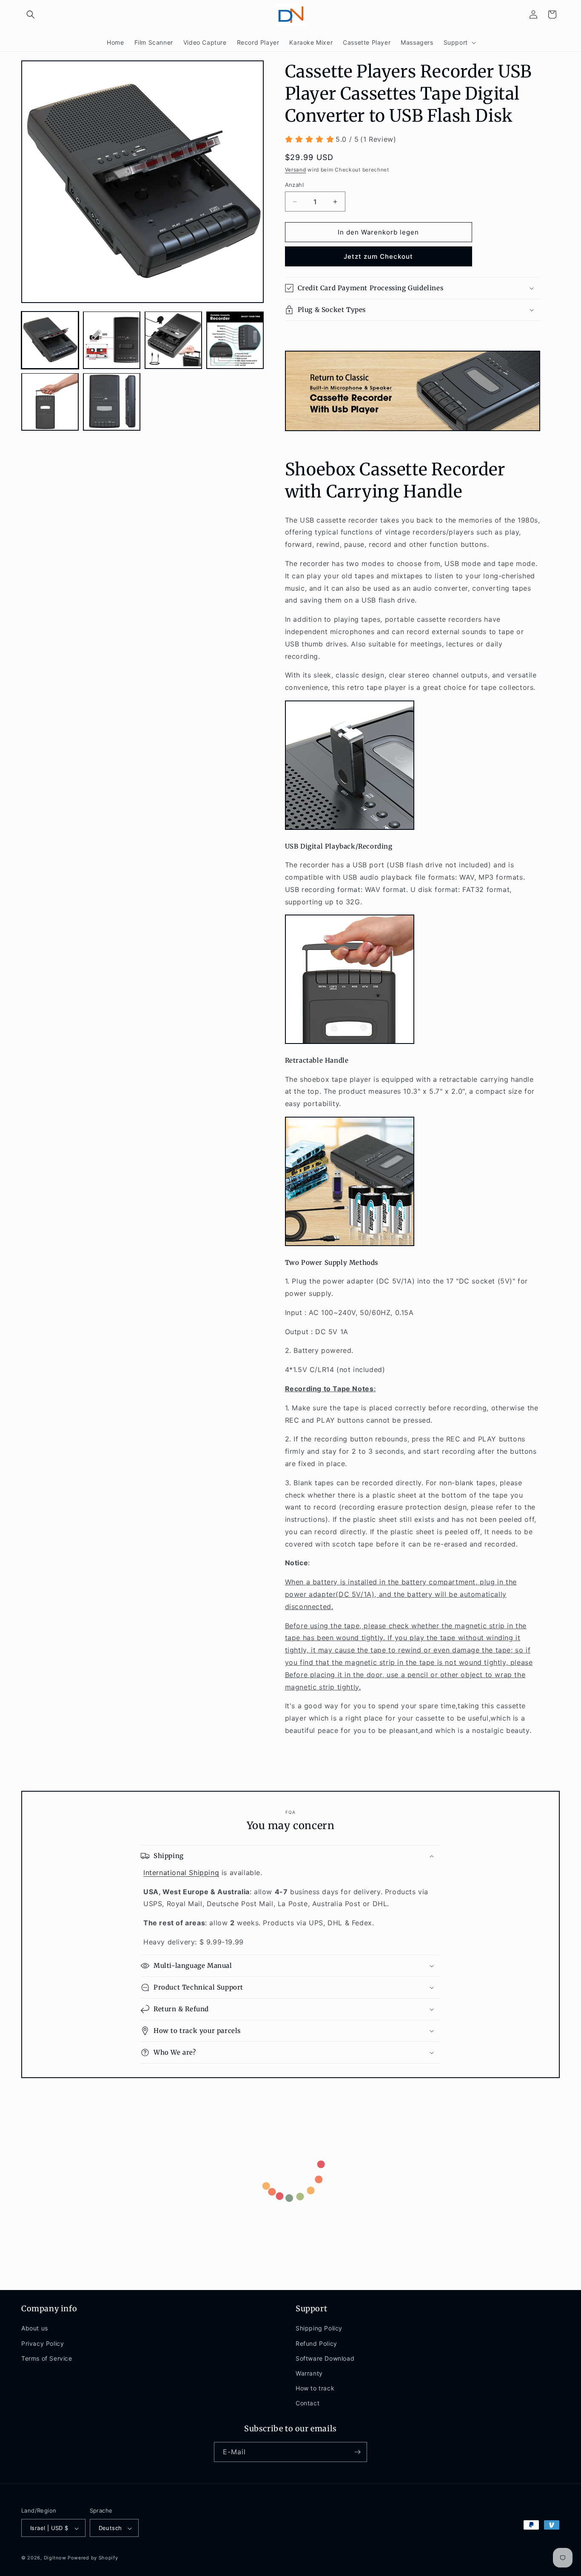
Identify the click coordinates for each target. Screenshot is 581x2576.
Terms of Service (47, 2358)
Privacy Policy (43, 2343)
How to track (315, 2388)
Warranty (309, 2373)
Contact (308, 2403)
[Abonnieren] (357, 2452)
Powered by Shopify (93, 2558)
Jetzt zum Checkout (378, 256)
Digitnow (55, 2558)
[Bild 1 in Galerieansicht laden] (50, 340)
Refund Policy (316, 2343)
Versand (296, 170)
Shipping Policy (319, 2329)
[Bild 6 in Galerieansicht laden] (112, 402)
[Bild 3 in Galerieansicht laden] (173, 340)
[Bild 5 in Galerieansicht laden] (50, 402)
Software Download (325, 2358)
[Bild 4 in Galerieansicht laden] (235, 340)
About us (35, 2329)
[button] (31, 14)
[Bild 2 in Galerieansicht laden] (112, 340)
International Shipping (181, 1873)
